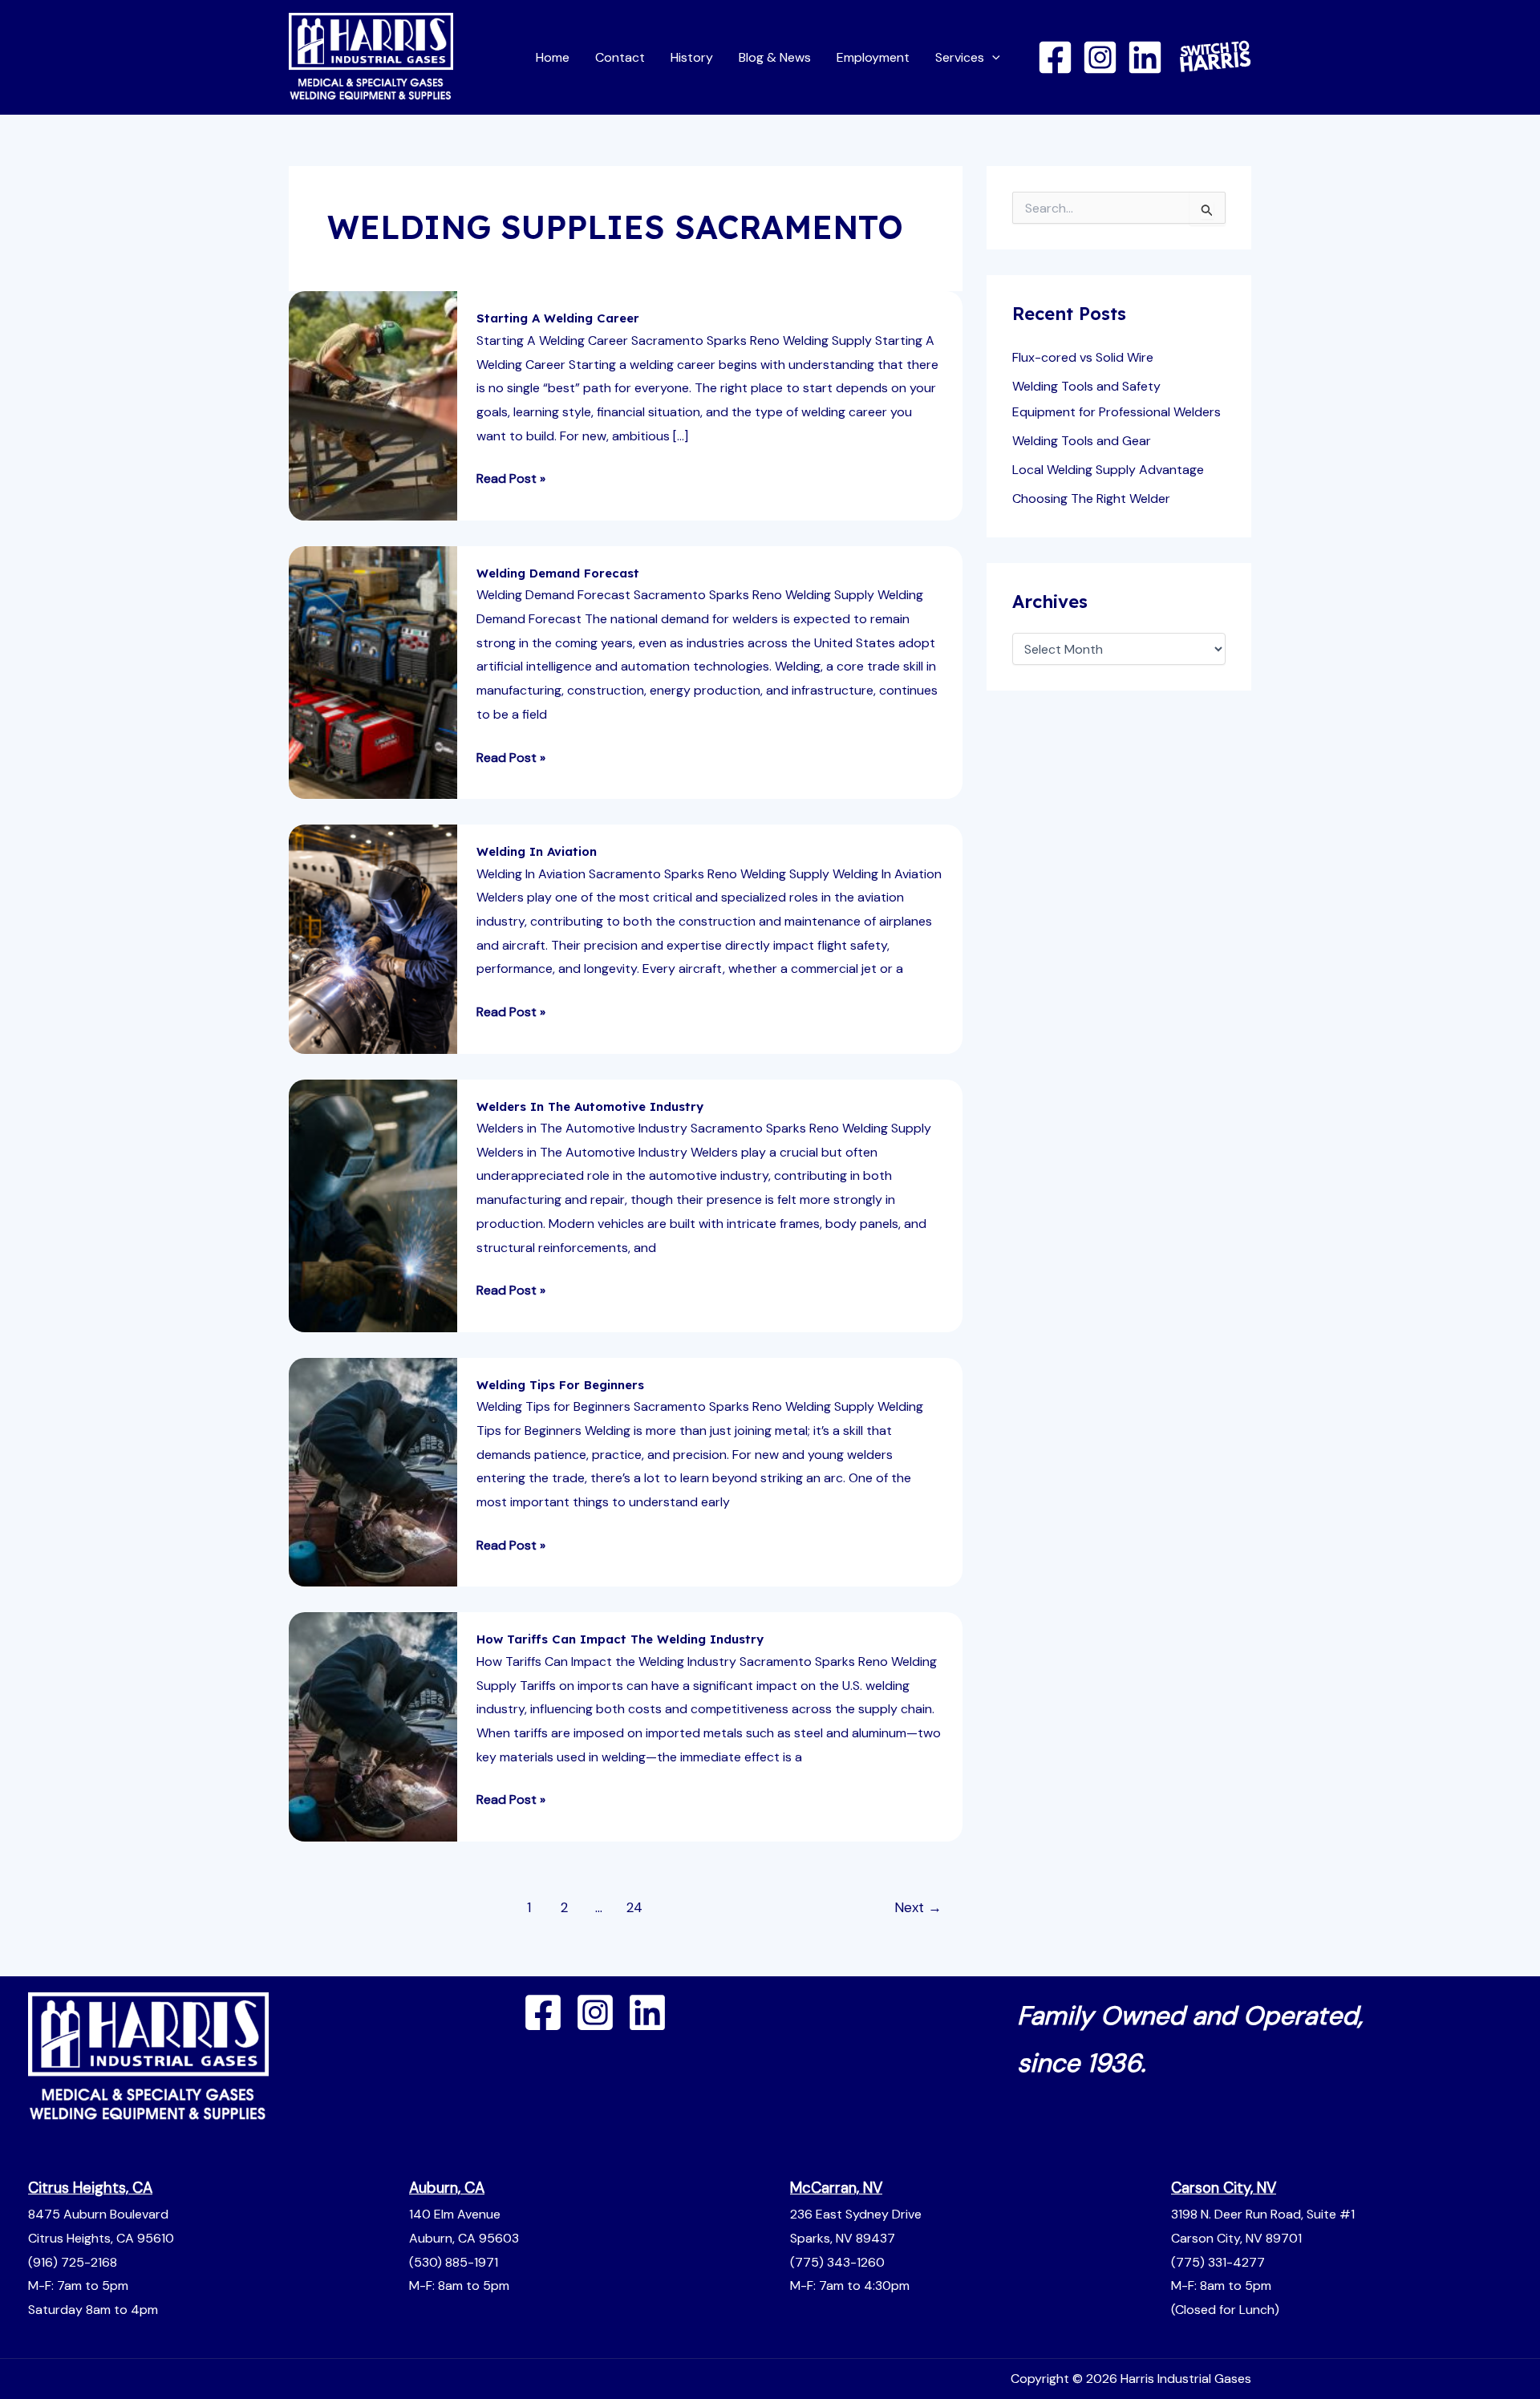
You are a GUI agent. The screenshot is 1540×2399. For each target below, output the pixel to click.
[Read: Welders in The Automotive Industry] (373, 1204)
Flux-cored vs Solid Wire (1083, 357)
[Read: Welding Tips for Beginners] (373, 1471)
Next (918, 1907)
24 (634, 1907)
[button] (992, 57)
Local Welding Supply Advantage (1108, 470)
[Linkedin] (1145, 57)
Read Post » (511, 477)
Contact (620, 57)
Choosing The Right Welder (1091, 498)
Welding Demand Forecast (558, 573)
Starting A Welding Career (558, 318)
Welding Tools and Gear (1082, 441)
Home (553, 57)
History (692, 57)
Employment (873, 57)
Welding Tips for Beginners (560, 1385)
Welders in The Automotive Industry (590, 1106)
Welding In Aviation (537, 851)
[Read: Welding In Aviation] (373, 938)
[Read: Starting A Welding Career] (373, 405)
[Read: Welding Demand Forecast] (373, 671)
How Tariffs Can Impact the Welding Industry (620, 1639)
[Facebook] (1055, 57)
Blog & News (775, 57)
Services (960, 57)
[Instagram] (1100, 57)
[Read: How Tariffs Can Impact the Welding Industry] (373, 1726)
